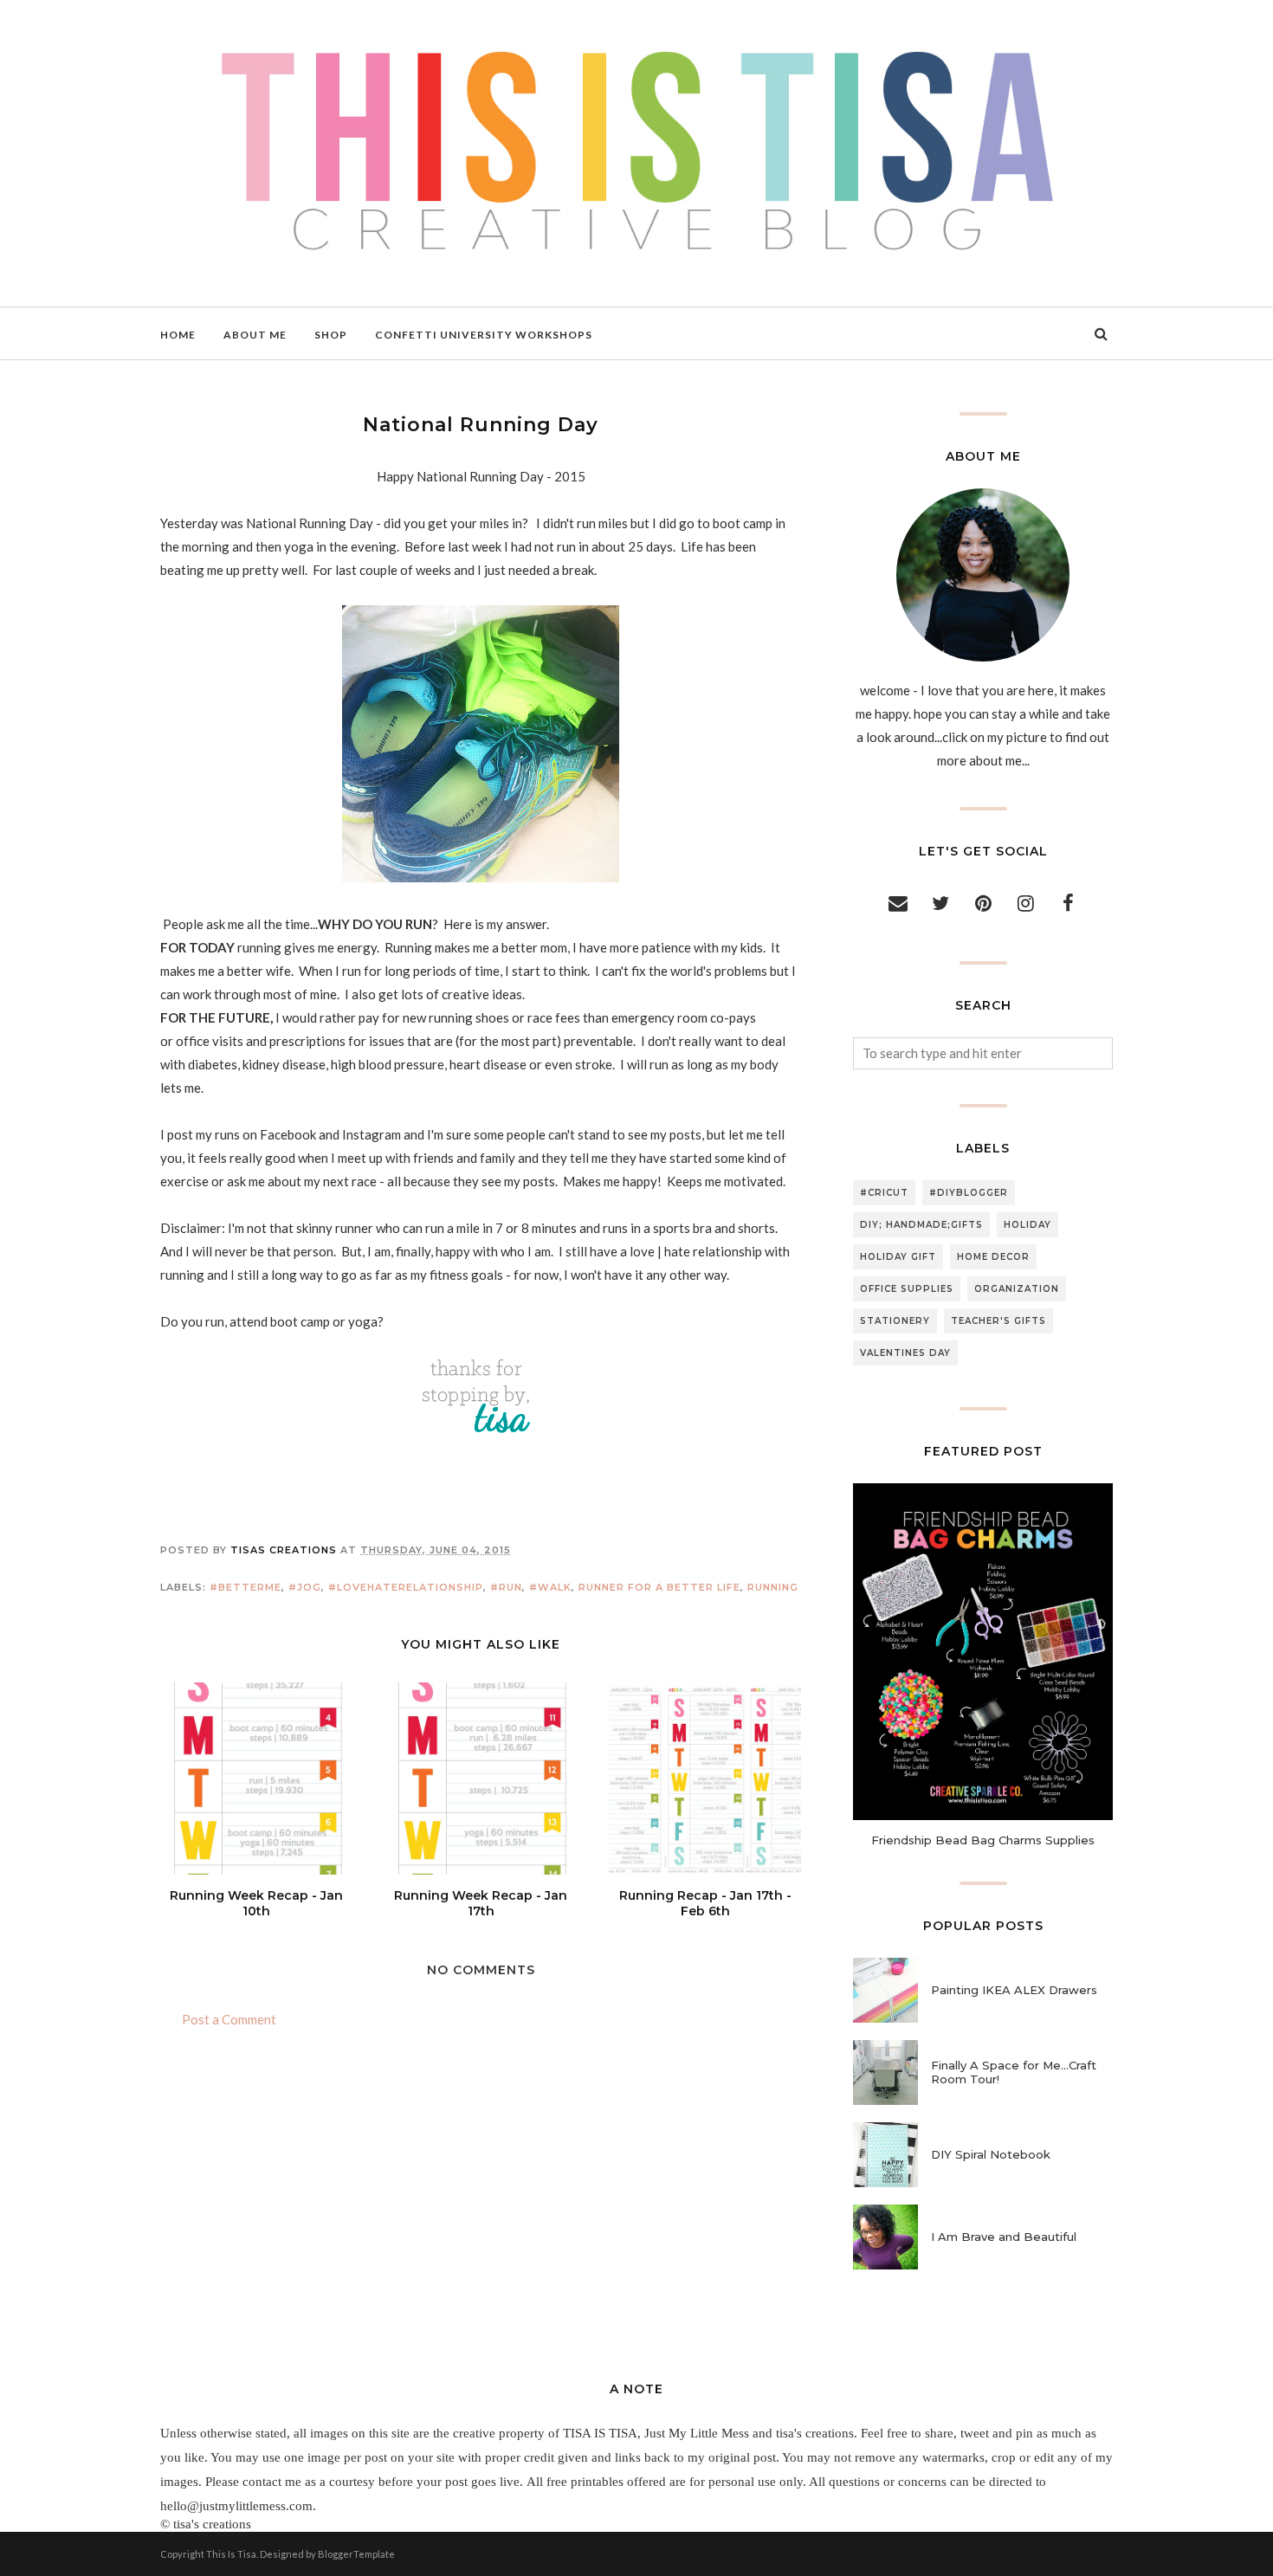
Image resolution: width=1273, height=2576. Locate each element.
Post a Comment (229, 2019)
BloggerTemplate (356, 2554)
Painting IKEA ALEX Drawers (1014, 1990)
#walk (550, 1587)
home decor (993, 1257)
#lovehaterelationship (406, 1587)
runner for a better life (659, 1587)
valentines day (905, 1353)
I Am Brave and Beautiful (1004, 2237)
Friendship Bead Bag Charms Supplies (983, 1840)
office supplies (907, 1289)
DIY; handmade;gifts (921, 1225)
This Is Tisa (231, 2554)
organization (1017, 1289)
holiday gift (898, 1257)
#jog (305, 1587)
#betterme (246, 1587)
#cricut (884, 1193)
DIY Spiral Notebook (991, 2154)
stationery (895, 1321)
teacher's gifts (998, 1321)
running (773, 1587)
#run (506, 1587)
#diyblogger (969, 1193)
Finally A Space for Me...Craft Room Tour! (1014, 2072)
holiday (1027, 1225)
